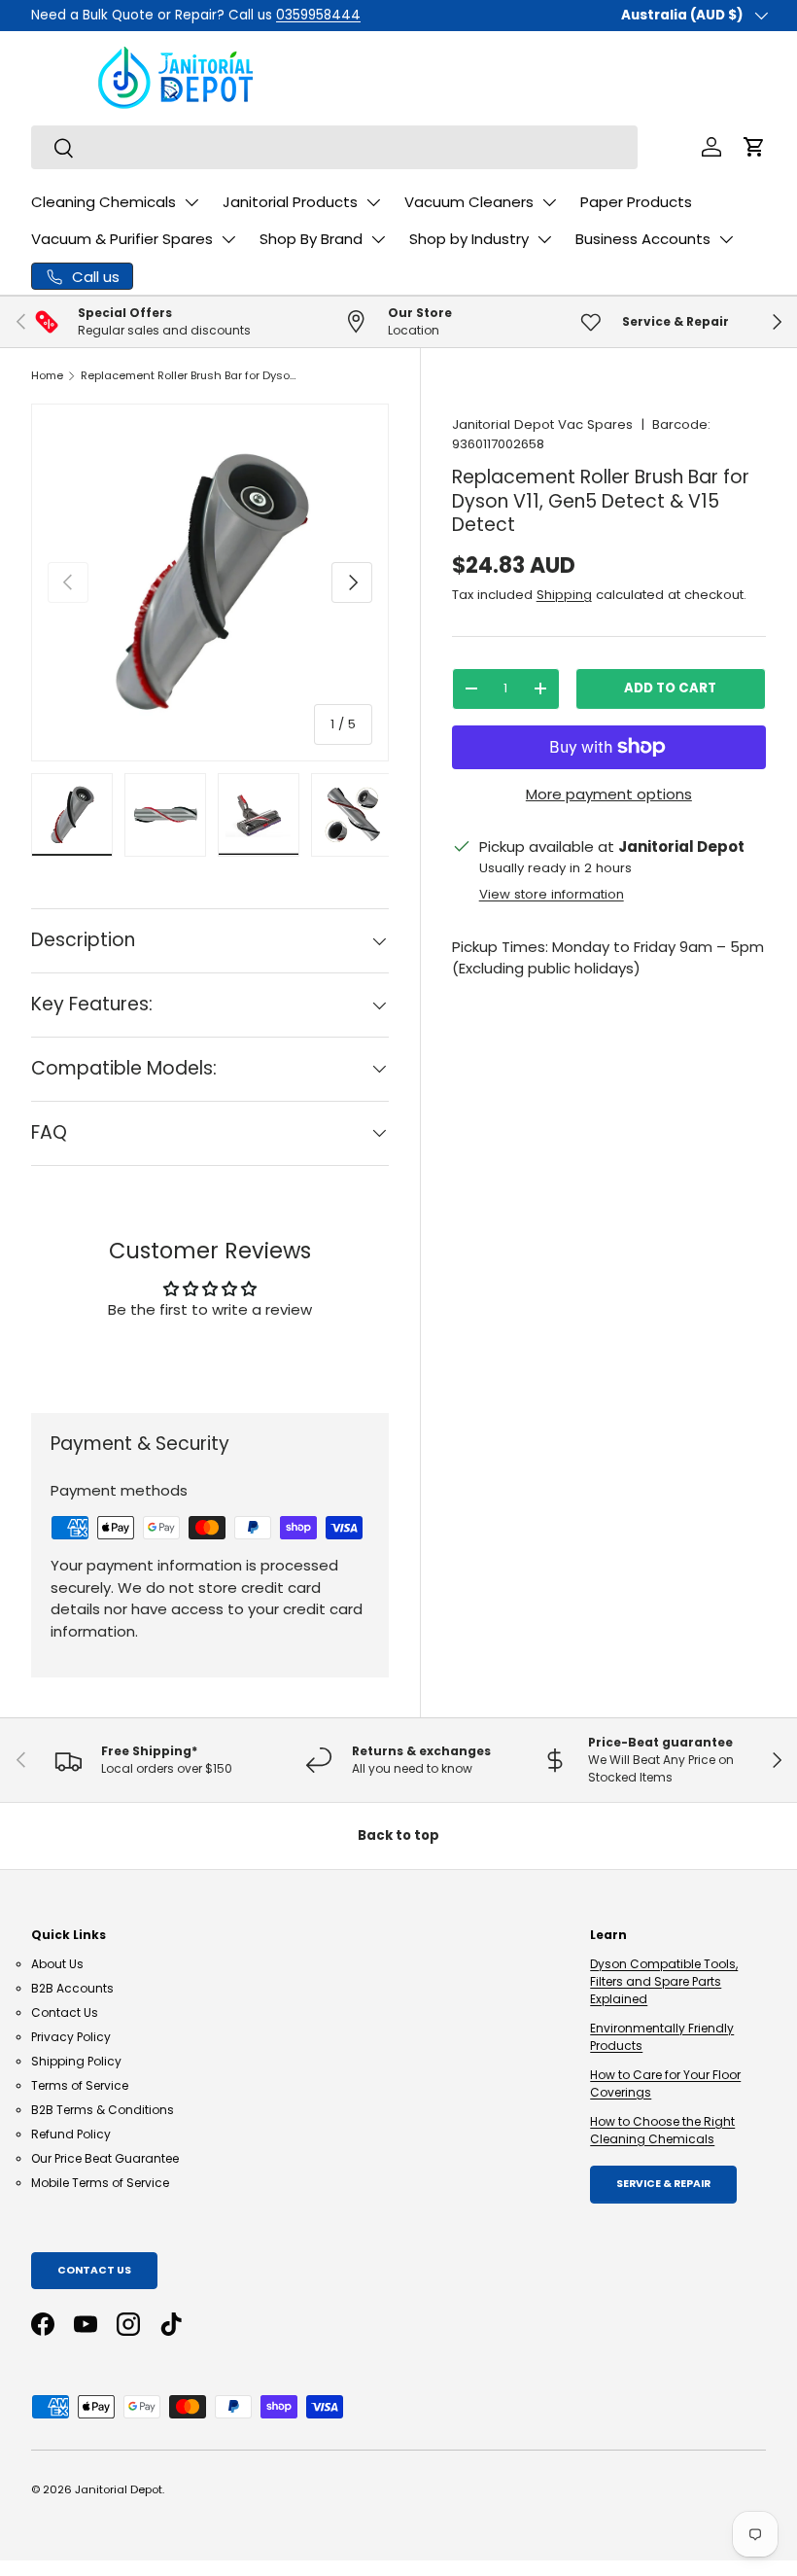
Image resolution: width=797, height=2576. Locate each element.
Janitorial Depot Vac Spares (542, 424)
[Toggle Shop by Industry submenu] (544, 239)
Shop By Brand (311, 239)
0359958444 (318, 15)
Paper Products (636, 202)
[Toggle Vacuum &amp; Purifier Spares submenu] (228, 239)
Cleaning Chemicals (104, 202)
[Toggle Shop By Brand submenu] (378, 239)
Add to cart (670, 688)
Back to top (398, 1835)
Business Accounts (643, 239)
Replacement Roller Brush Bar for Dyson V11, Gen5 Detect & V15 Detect (190, 375)
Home (47, 375)
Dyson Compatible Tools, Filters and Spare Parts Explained (664, 1981)
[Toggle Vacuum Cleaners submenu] (549, 202)
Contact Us (65, 2012)
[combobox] (334, 147)
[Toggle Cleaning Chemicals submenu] (191, 202)
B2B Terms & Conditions (103, 2110)
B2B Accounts (72, 1988)
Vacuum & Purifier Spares (122, 239)
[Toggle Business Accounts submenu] (726, 239)
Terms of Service (80, 2085)
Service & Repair (663, 2184)
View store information (552, 894)
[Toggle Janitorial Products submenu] (373, 202)
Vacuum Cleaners (469, 202)
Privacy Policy (71, 2037)
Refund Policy (71, 2134)
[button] (754, 147)
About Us (57, 1964)
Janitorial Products (290, 202)
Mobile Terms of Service (100, 2183)
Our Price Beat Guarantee (105, 2158)
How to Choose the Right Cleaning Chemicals (662, 2130)
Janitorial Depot (119, 2489)
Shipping (564, 595)
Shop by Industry (469, 239)
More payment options (609, 794)
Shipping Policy (76, 2061)
